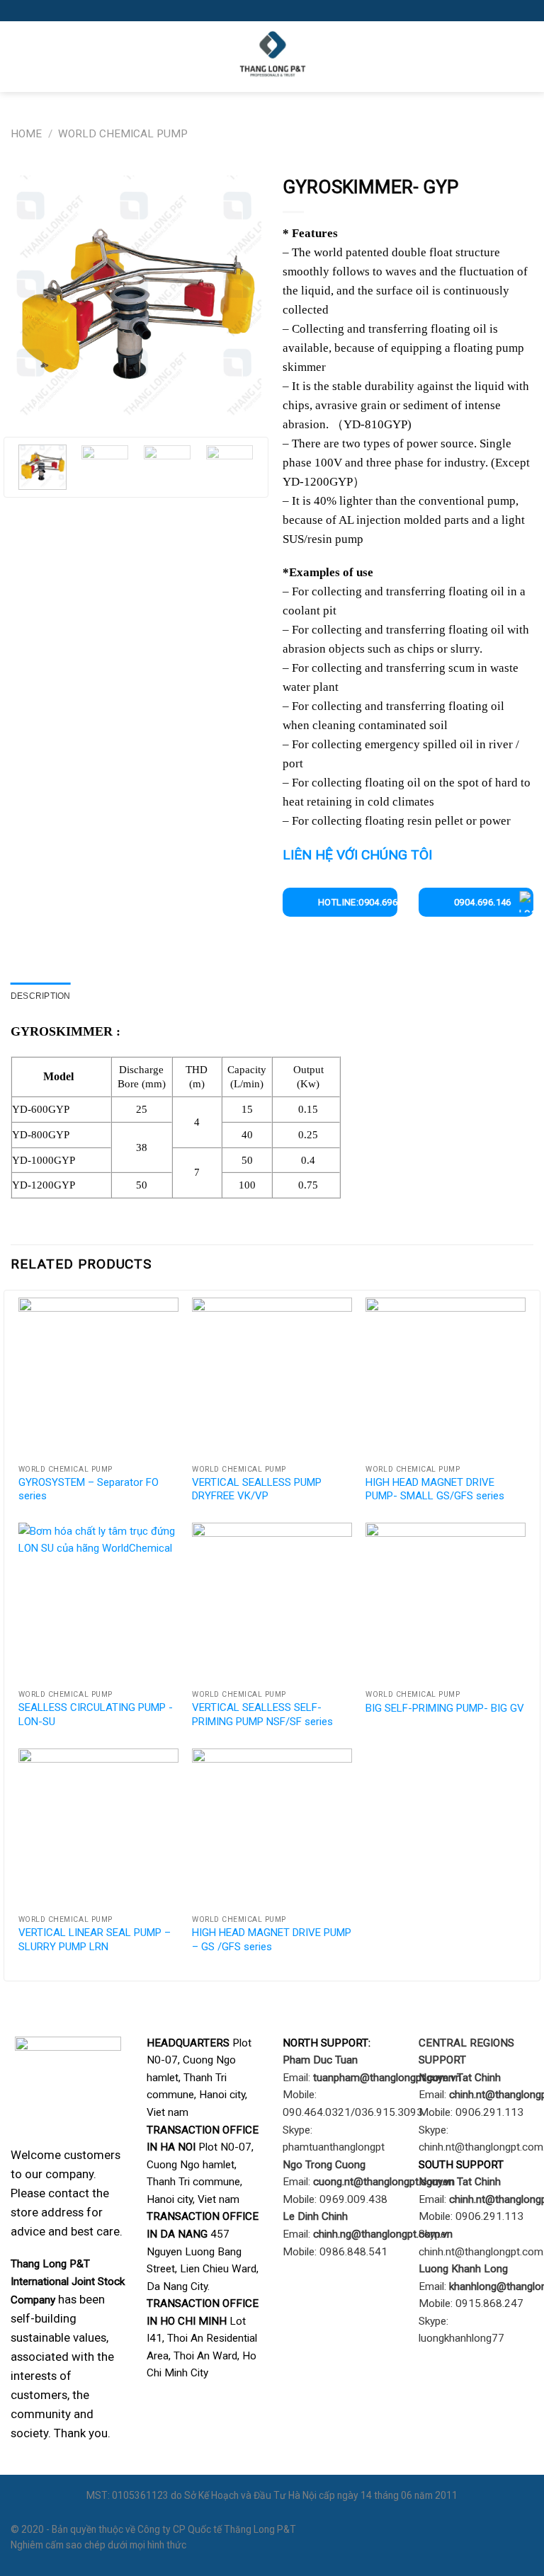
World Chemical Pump (123, 134)
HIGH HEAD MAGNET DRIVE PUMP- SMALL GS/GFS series (435, 1489)
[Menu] (19, 57)
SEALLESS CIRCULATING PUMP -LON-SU (96, 1715)
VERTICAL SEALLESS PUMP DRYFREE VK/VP (257, 1489)
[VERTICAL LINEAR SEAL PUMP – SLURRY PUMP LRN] (98, 1828)
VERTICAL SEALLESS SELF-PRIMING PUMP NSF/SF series (262, 1715)
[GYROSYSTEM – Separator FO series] (98, 1378)
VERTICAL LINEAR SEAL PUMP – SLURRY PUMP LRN (95, 1940)
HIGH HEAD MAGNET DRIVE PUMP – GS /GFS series (272, 1940)
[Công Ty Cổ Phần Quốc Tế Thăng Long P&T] (272, 57)
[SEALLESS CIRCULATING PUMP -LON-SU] (98, 1603)
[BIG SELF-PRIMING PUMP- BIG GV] (446, 1603)
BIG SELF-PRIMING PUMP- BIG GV (445, 1708)
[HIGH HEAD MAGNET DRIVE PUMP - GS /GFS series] (272, 1828)
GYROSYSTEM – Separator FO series (89, 1489)
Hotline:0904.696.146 (358, 902)
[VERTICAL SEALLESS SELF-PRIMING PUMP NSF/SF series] (272, 1603)
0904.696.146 (483, 902)
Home (26, 134)
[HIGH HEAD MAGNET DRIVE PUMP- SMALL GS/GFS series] (446, 1378)
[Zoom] (27, 408)
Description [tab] (41, 996)
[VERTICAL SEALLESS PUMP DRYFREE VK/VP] (272, 1378)
